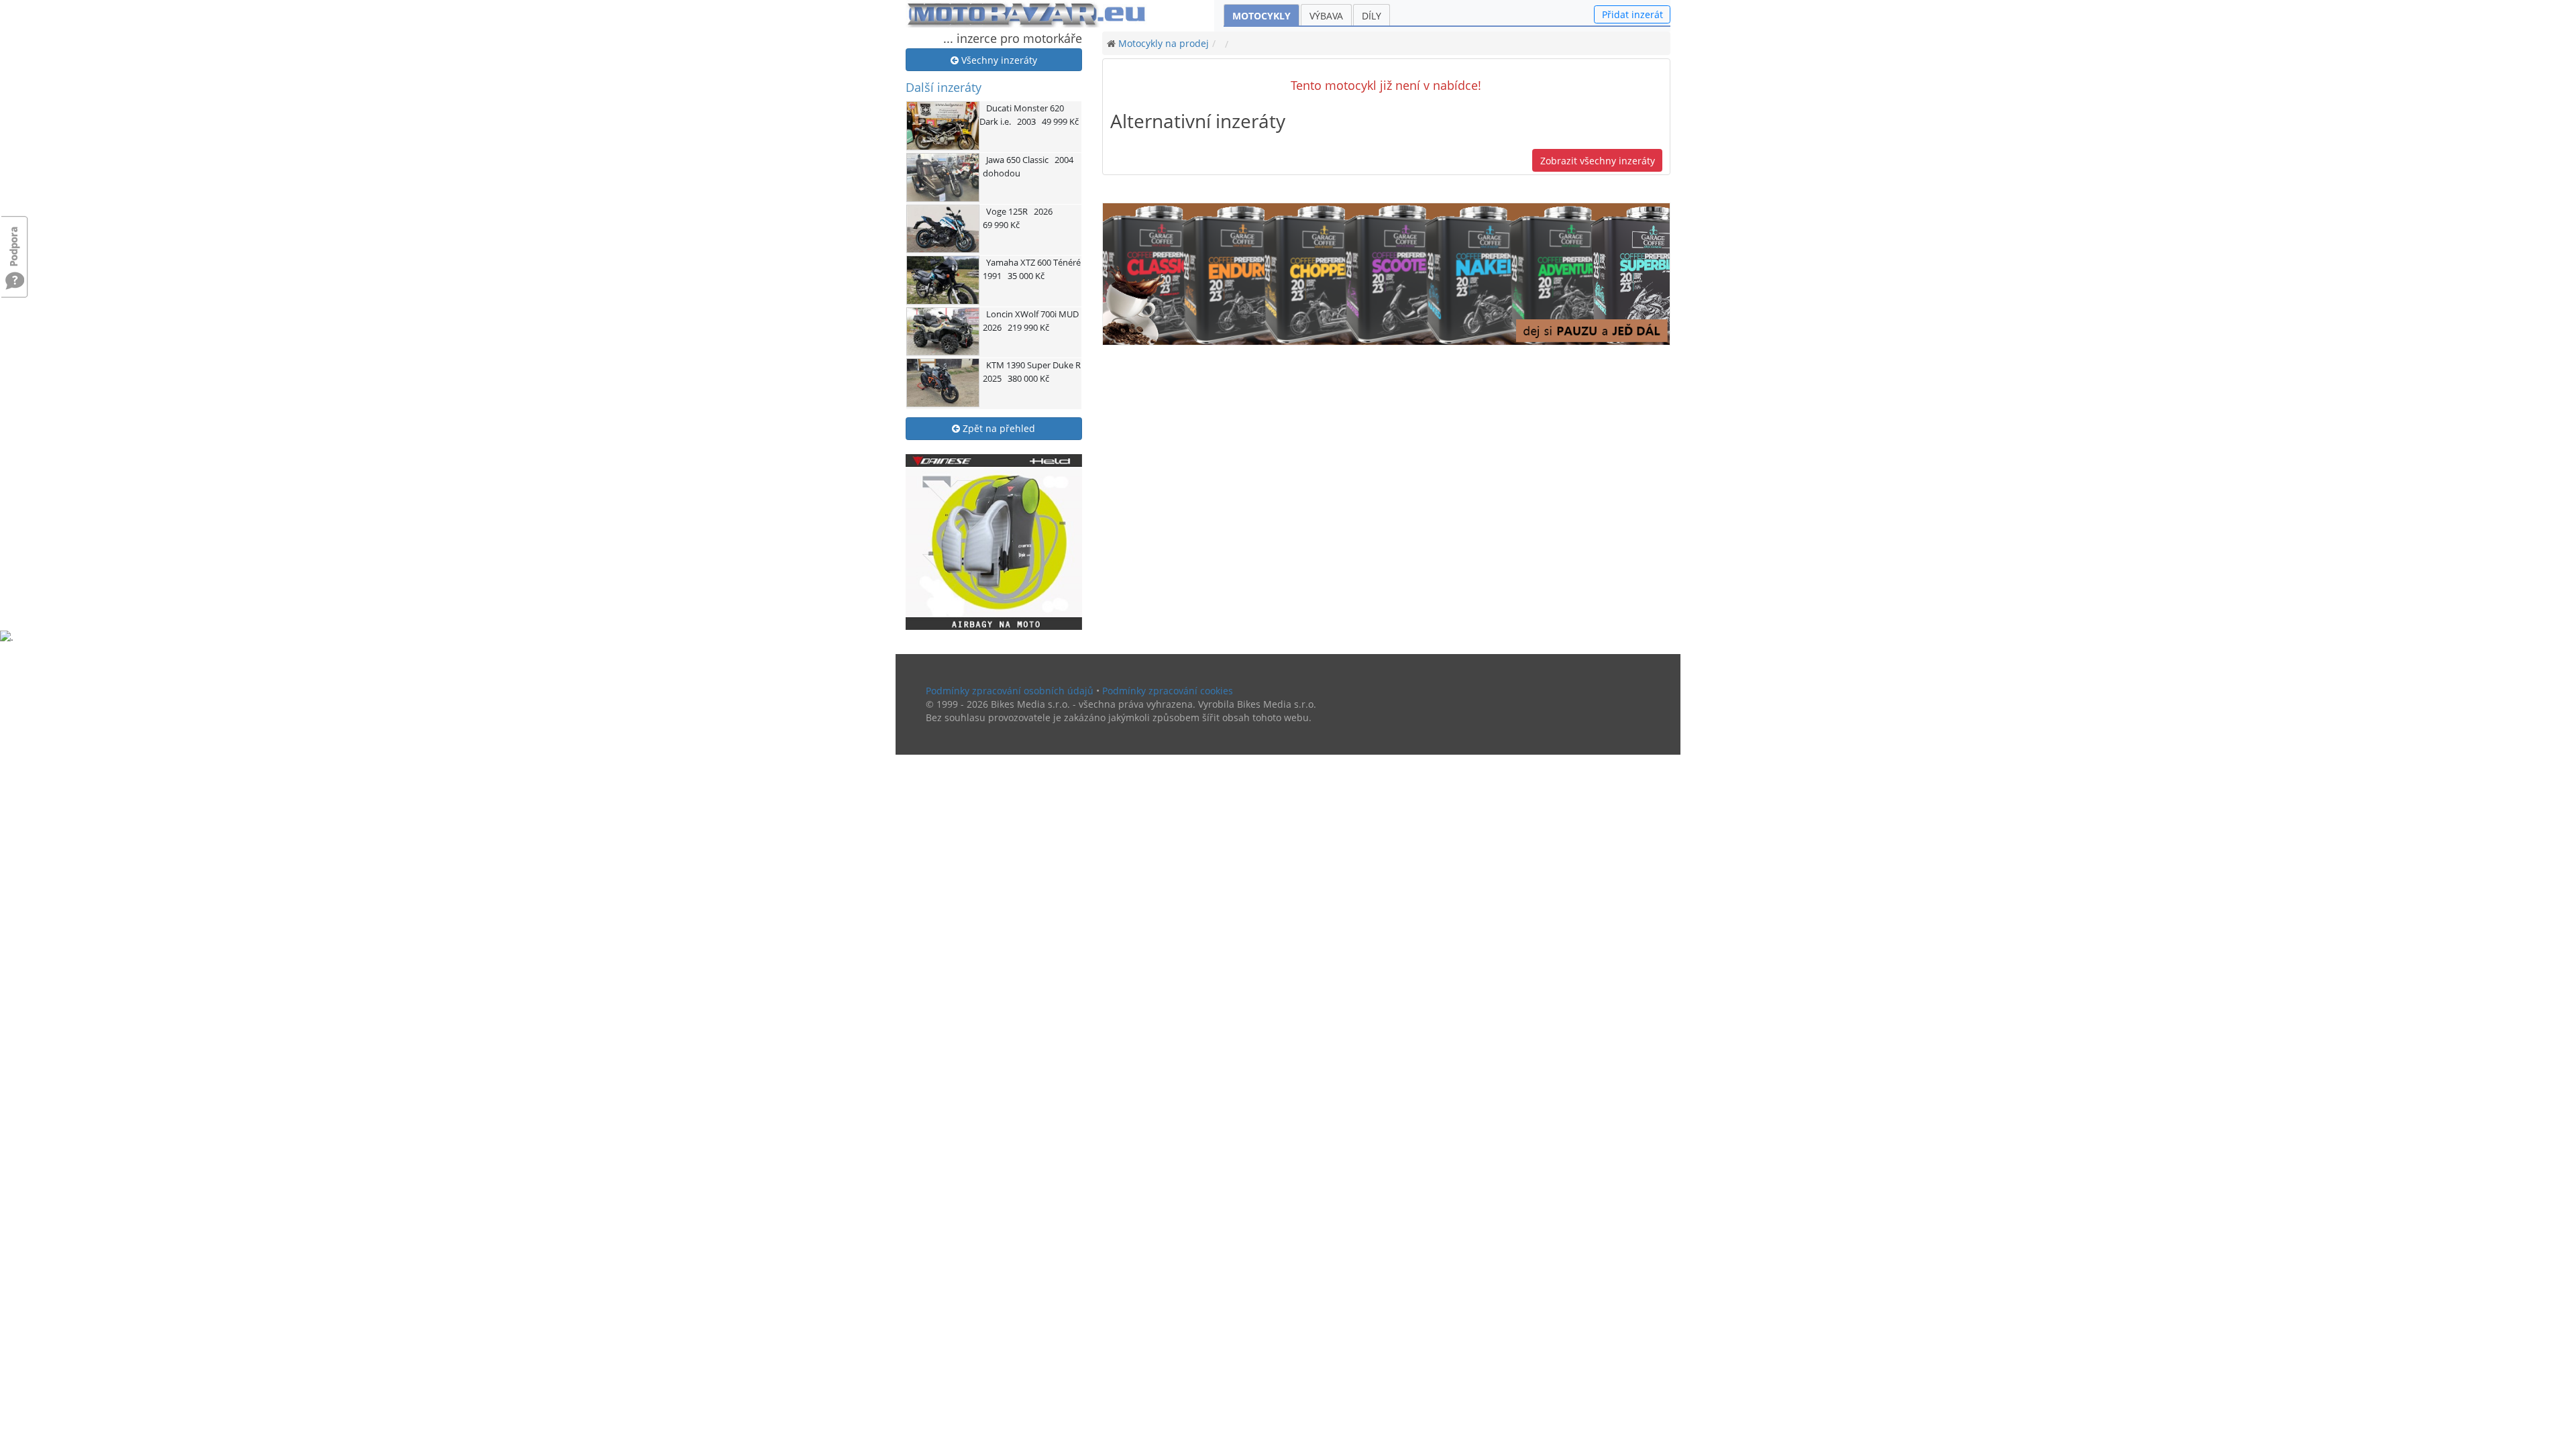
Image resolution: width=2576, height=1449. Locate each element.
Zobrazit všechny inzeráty (1598, 161)
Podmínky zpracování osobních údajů (1010, 691)
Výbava (1326, 16)
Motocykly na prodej (1164, 43)
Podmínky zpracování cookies (1168, 691)
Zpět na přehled (998, 428)
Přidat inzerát (1632, 14)
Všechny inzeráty (998, 60)
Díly (1372, 16)
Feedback (15, 240)
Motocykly (1262, 16)
